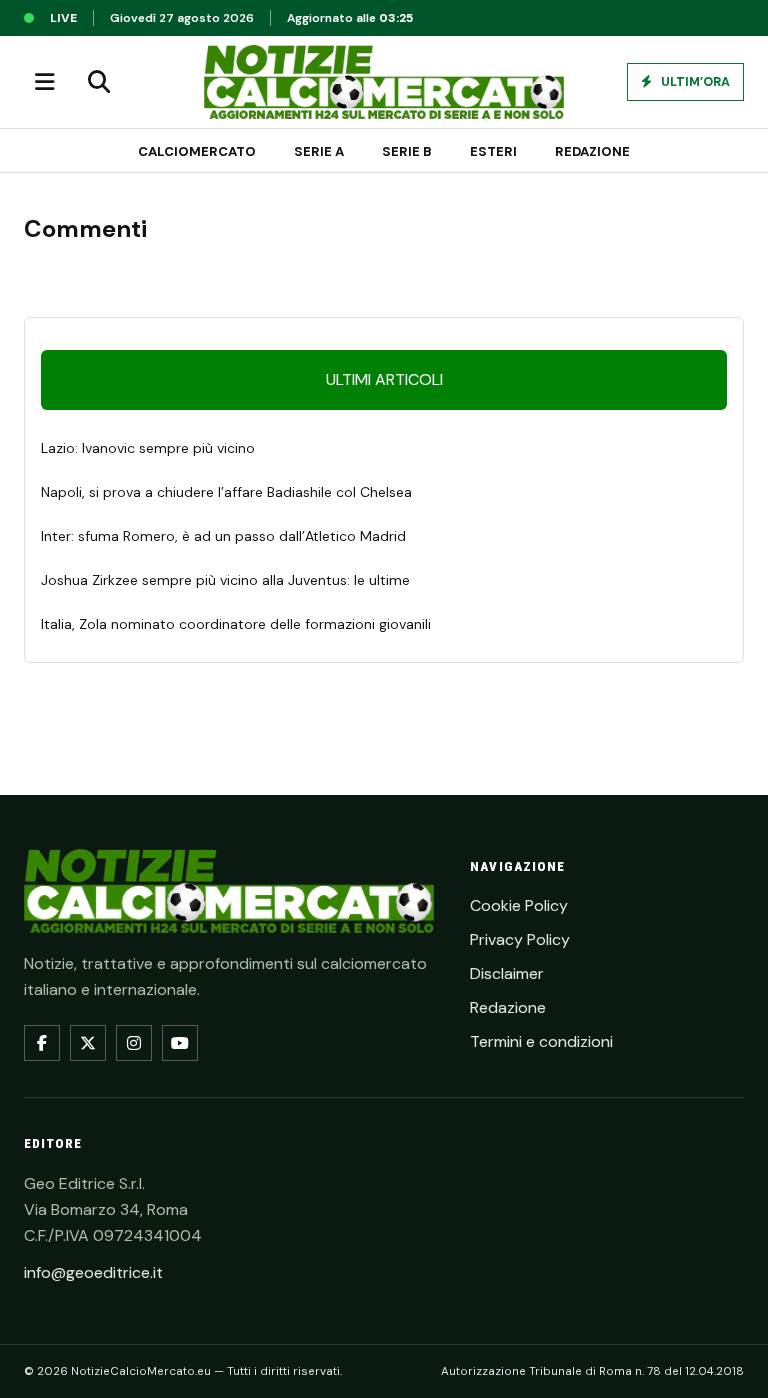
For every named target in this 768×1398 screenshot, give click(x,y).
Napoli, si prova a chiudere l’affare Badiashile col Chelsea (226, 492)
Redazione (592, 151)
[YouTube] (180, 1043)
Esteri (493, 151)
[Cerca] (99, 82)
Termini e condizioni (541, 1041)
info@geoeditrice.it (93, 1272)
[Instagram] (134, 1043)
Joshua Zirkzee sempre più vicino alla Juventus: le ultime (225, 580)
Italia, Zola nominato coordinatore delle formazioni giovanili (236, 624)
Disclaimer (507, 973)
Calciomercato (197, 151)
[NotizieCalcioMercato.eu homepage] (384, 82)
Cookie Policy (519, 905)
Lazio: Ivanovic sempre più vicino (148, 448)
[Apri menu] (45, 82)
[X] (88, 1043)
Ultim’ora (694, 82)
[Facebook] (42, 1043)
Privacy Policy (520, 939)
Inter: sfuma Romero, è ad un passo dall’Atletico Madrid (223, 536)
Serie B (407, 151)
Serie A (319, 151)
